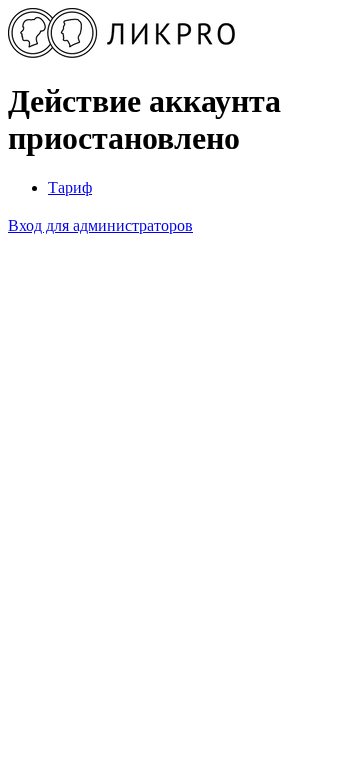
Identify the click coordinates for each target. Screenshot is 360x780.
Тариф (70, 187)
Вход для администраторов (100, 225)
